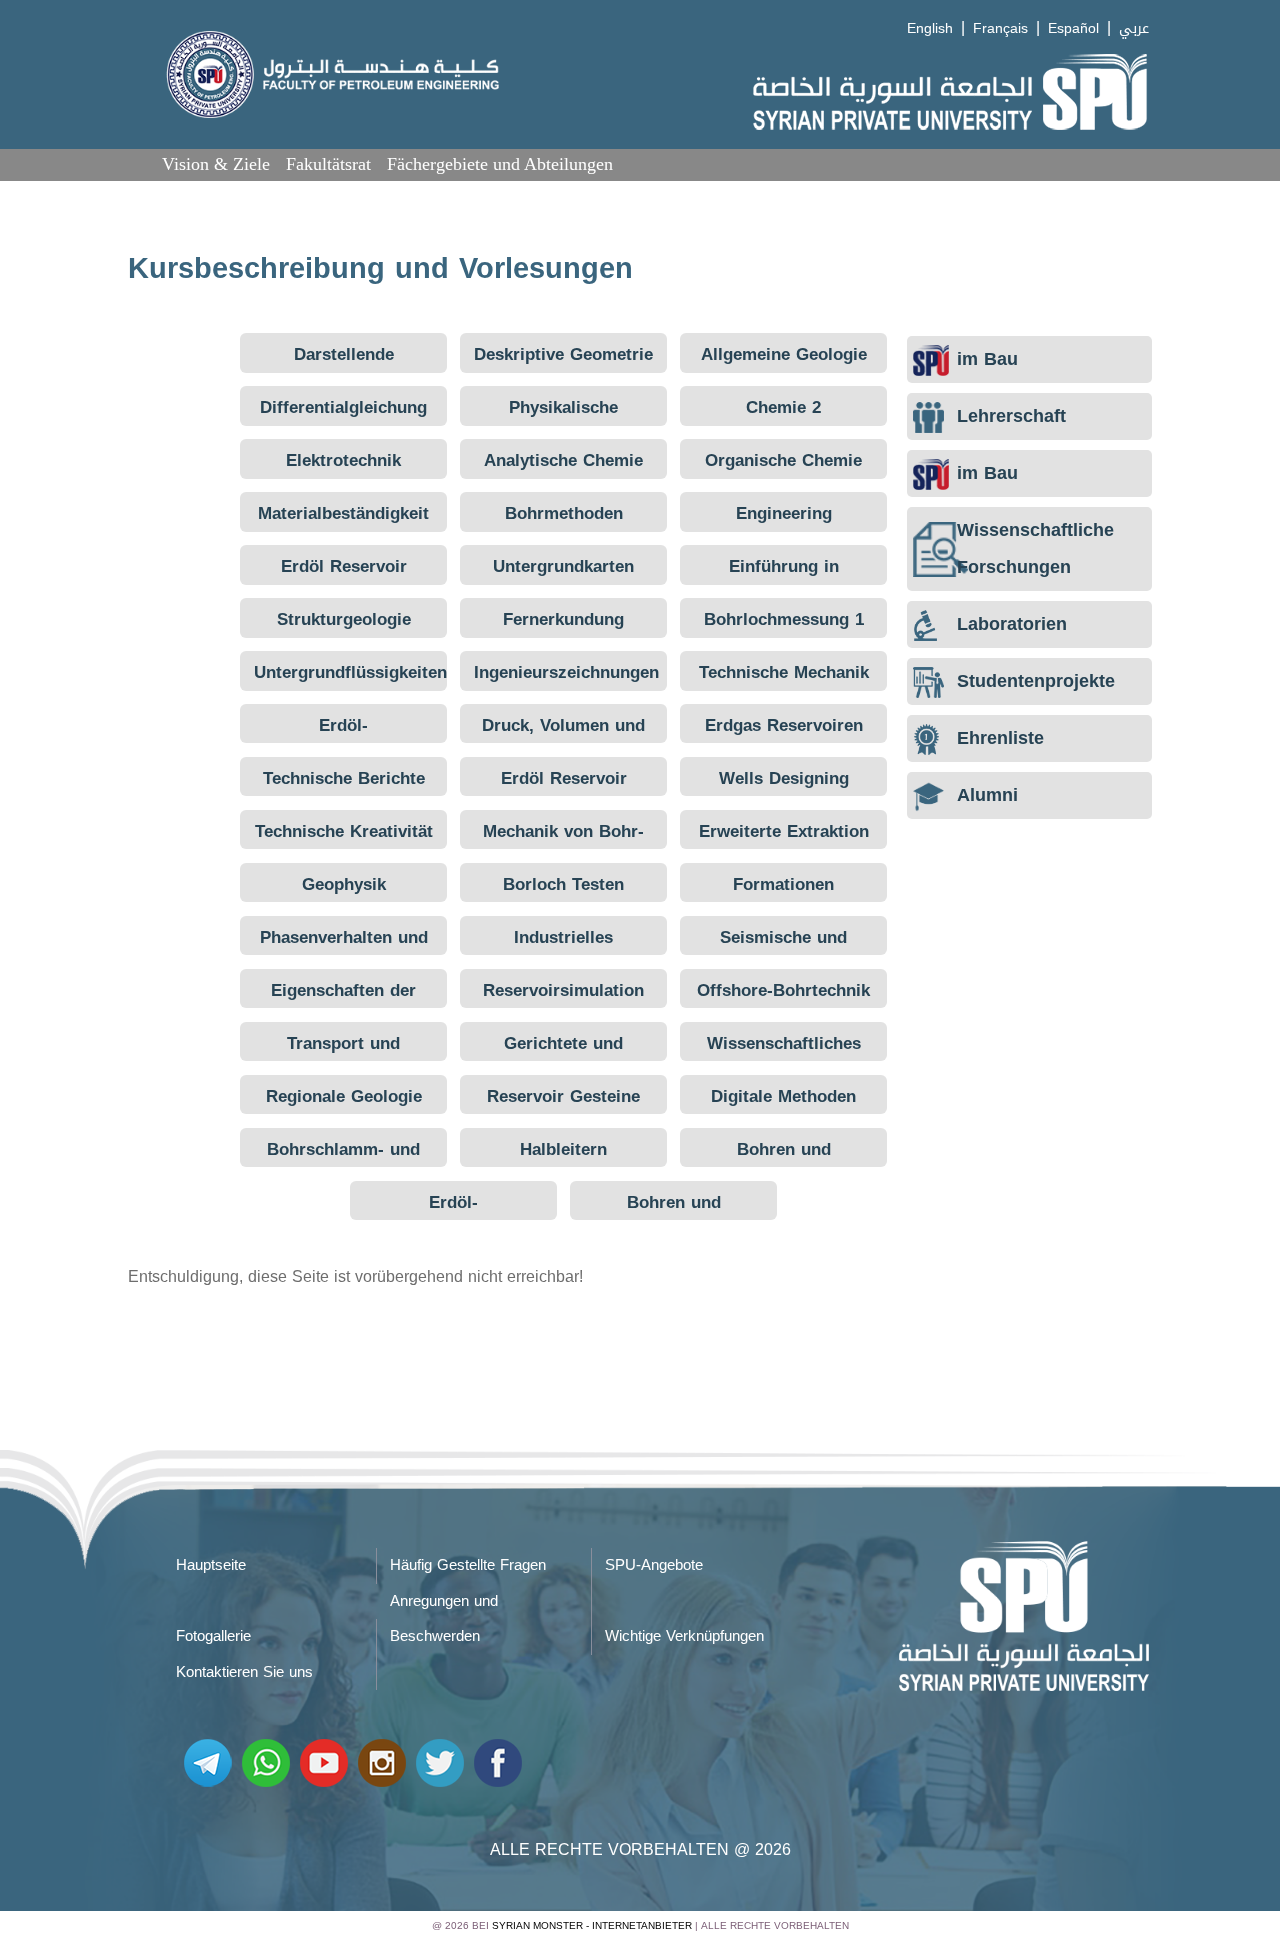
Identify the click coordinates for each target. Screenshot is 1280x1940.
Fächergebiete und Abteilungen (500, 164)
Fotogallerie (213, 1636)
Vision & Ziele (216, 164)
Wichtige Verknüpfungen (684, 1636)
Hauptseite (211, 1565)
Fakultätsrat (328, 164)
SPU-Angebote (654, 1565)
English (930, 28)
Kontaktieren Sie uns (244, 1672)
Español (1073, 28)
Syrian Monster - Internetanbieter (592, 1925)
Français (1000, 28)
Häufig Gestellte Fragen (468, 1565)
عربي (1134, 28)
